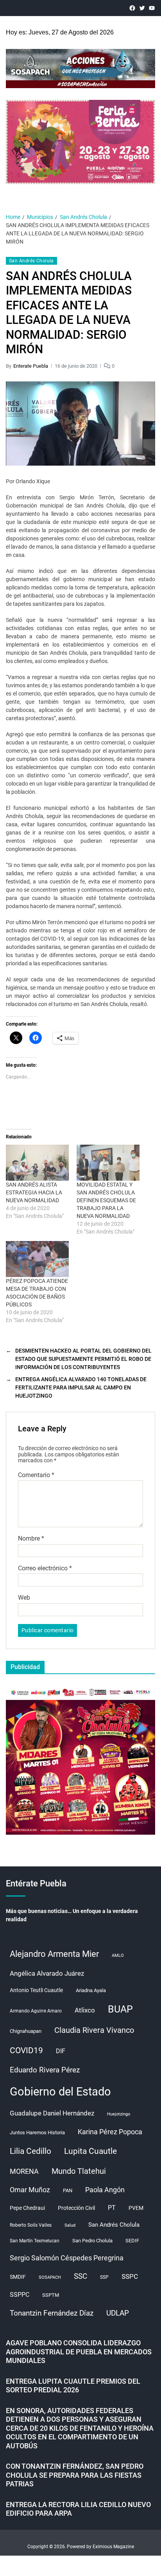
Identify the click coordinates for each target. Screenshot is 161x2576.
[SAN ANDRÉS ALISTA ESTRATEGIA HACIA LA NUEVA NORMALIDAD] (37, 1163)
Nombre (31, 1539)
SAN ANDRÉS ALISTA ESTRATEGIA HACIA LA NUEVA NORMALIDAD (34, 1192)
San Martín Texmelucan (35, 2241)
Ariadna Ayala (91, 1990)
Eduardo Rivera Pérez (45, 2070)
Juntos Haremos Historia (37, 2133)
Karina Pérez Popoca (110, 2132)
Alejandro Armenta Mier (54, 1954)
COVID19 (26, 2050)
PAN (68, 2190)
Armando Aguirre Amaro (36, 2011)
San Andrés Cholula (31, 261)
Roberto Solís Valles (31, 2225)
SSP (104, 2277)
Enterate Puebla (31, 366)
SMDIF (18, 2277)
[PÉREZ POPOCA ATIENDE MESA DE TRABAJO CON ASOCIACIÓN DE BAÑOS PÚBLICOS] (37, 1259)
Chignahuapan (26, 2031)
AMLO (118, 1955)
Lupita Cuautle (90, 2151)
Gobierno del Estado (60, 2092)
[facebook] (132, 8)
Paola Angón (105, 2190)
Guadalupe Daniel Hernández (52, 2113)
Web (24, 1598)
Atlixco (85, 2010)
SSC (80, 2276)
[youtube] (152, 8)
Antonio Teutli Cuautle (36, 1990)
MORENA (24, 2171)
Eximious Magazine (113, 2547)
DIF (61, 2051)
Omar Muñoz (30, 2190)
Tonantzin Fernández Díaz (52, 2313)
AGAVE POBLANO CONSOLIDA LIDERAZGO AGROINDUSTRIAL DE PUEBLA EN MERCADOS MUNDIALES (79, 2352)
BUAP (120, 2009)
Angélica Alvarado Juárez (47, 1974)
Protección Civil (76, 2208)
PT (112, 2208)
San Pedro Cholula (92, 2241)
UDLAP (118, 2313)
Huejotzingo (119, 2114)
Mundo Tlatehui (79, 2171)
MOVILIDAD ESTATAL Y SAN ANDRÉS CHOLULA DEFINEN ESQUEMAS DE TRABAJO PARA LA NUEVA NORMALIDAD (106, 1200)
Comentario (36, 1475)
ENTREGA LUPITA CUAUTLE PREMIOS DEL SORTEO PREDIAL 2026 (73, 2386)
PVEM (136, 2208)
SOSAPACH (50, 2277)
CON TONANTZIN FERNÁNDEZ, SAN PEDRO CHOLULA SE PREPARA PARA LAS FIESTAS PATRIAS (75, 2475)
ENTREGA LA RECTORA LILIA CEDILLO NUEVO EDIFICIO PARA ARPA (78, 2509)
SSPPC (20, 2295)
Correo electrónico (45, 1568)
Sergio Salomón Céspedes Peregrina (67, 2258)
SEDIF (132, 2241)
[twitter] (142, 8)
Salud (70, 2225)
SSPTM (51, 2295)
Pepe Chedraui (27, 2208)
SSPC (130, 2276)
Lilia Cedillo (30, 2151)
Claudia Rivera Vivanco (94, 2030)
